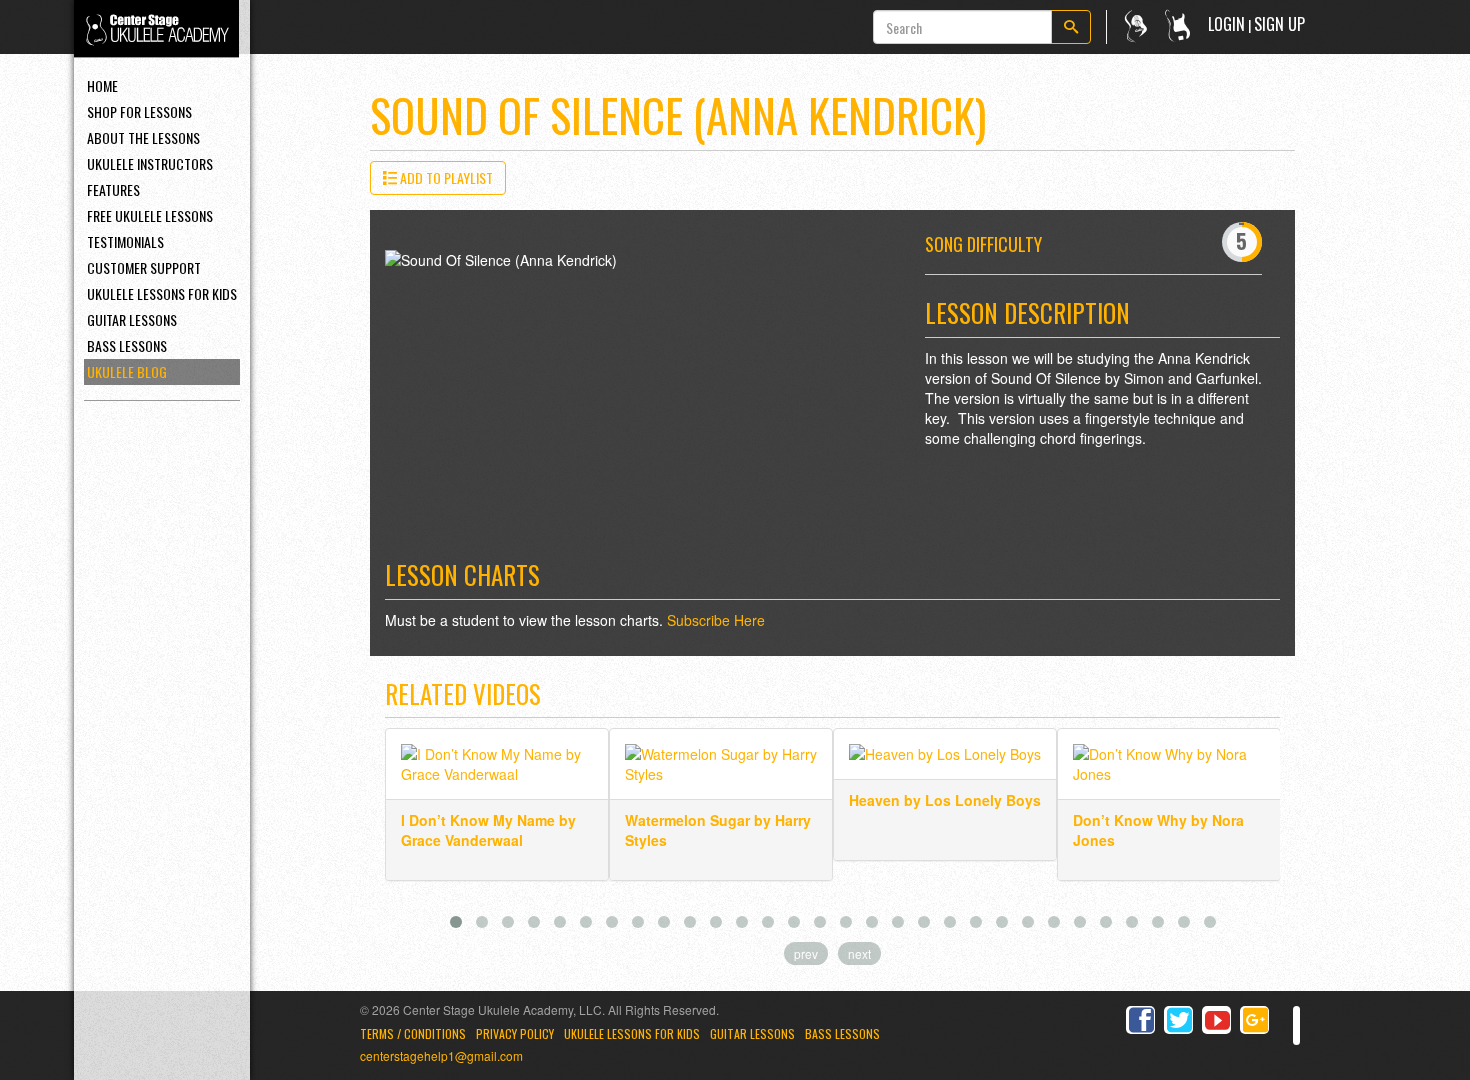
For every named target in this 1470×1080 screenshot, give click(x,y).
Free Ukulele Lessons (150, 215)
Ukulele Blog (127, 371)
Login (1226, 24)
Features (113, 189)
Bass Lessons (127, 345)
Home (102, 85)
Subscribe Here (716, 620)
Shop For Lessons (139, 111)
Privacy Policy (515, 1033)
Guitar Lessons (132, 319)
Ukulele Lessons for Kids (632, 1033)
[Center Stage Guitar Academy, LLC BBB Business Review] (1296, 1025)
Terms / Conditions (413, 1033)
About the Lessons (143, 137)
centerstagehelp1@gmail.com (441, 1055)
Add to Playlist (445, 177)
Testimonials (125, 241)
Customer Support (144, 267)
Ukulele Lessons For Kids (162, 293)
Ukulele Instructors (150, 163)
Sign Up (1279, 24)
